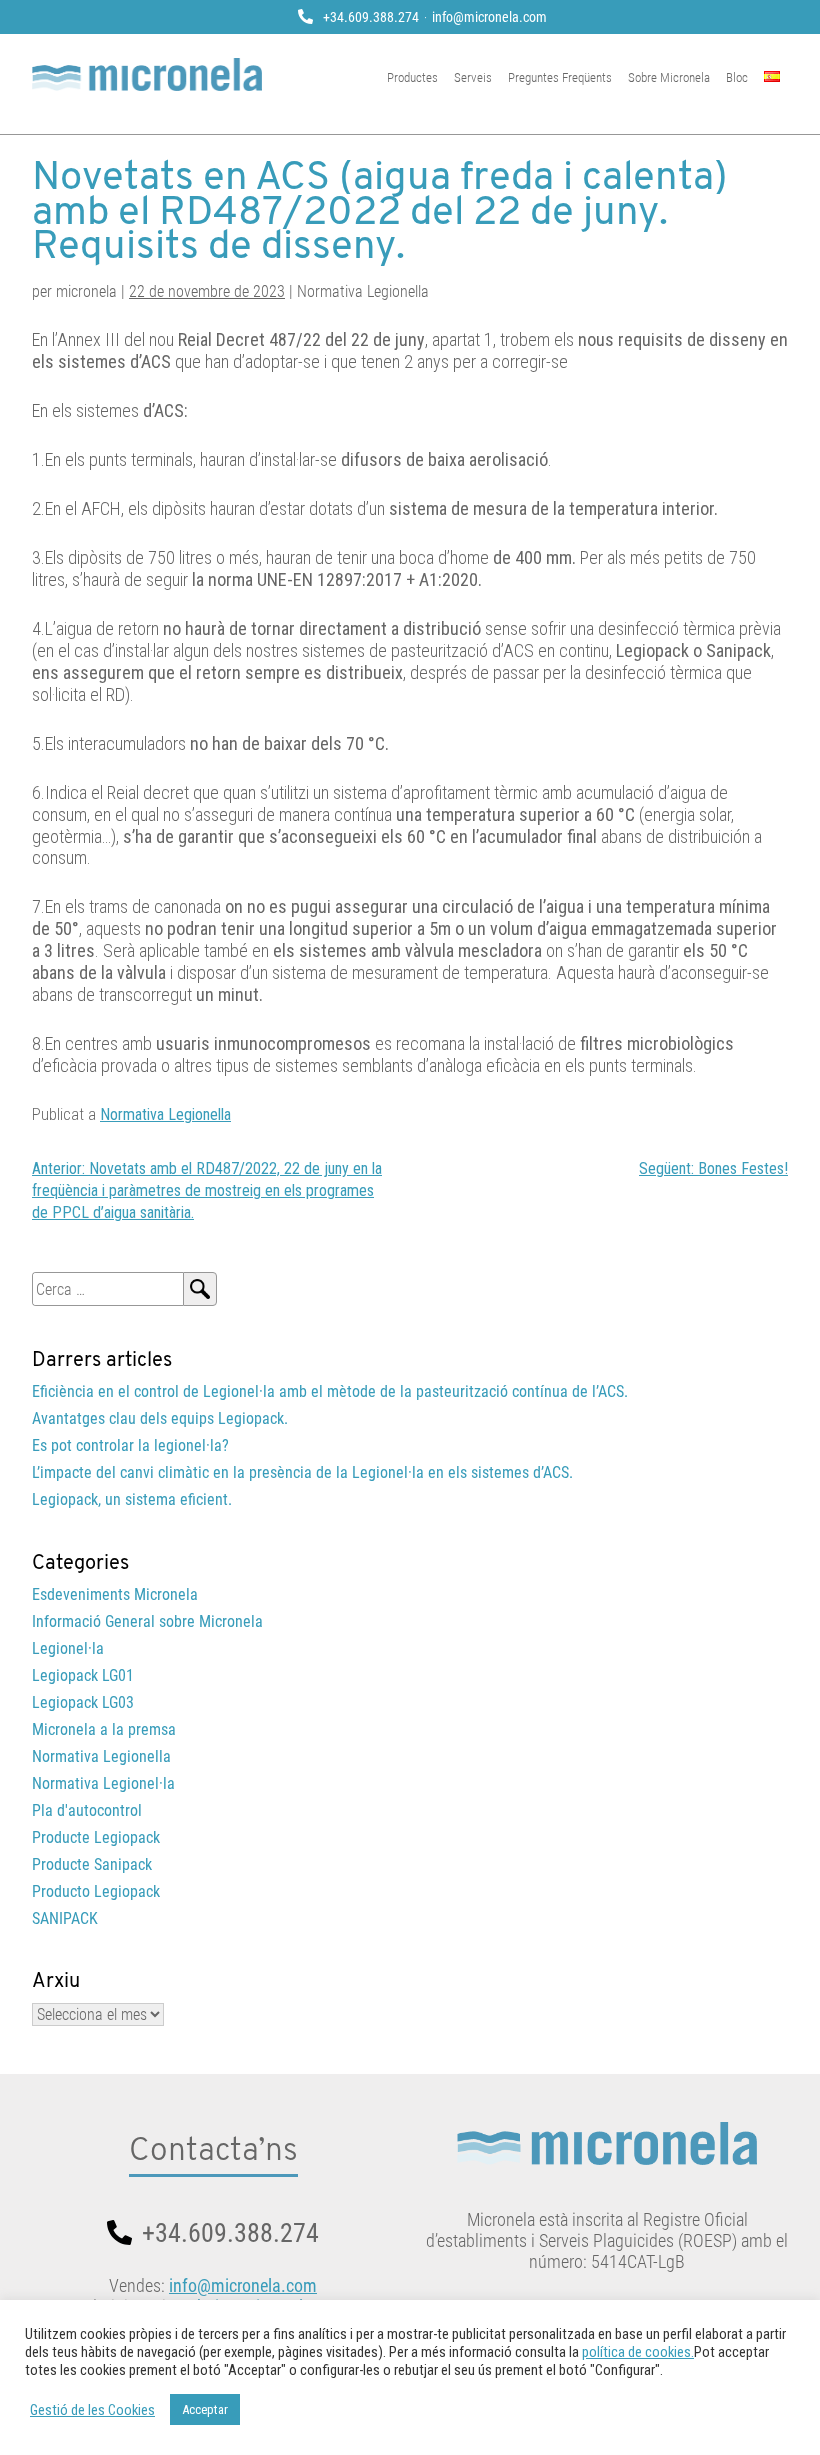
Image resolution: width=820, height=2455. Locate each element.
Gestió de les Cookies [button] (92, 2410)
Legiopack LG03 (83, 1702)
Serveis (473, 77)
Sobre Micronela (669, 77)
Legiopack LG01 (83, 1675)
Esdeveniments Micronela (115, 1594)
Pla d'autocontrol (87, 1810)
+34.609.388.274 (371, 17)
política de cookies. (638, 2352)
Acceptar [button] (205, 2409)
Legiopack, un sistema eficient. (132, 1499)
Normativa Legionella (165, 1114)
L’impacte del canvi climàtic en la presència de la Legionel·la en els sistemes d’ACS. (302, 1472)
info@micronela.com (489, 17)
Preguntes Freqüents (560, 77)
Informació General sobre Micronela (147, 1621)
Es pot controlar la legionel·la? (130, 1445)
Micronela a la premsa (104, 1729)
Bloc (737, 77)
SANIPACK (65, 1918)
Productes (412, 77)
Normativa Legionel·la (103, 1783)
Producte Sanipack (92, 1864)
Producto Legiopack (96, 1891)
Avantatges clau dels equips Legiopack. (160, 1418)
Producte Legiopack (96, 1837)
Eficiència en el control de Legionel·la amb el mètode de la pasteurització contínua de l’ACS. (330, 1391)
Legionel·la (68, 1648)
